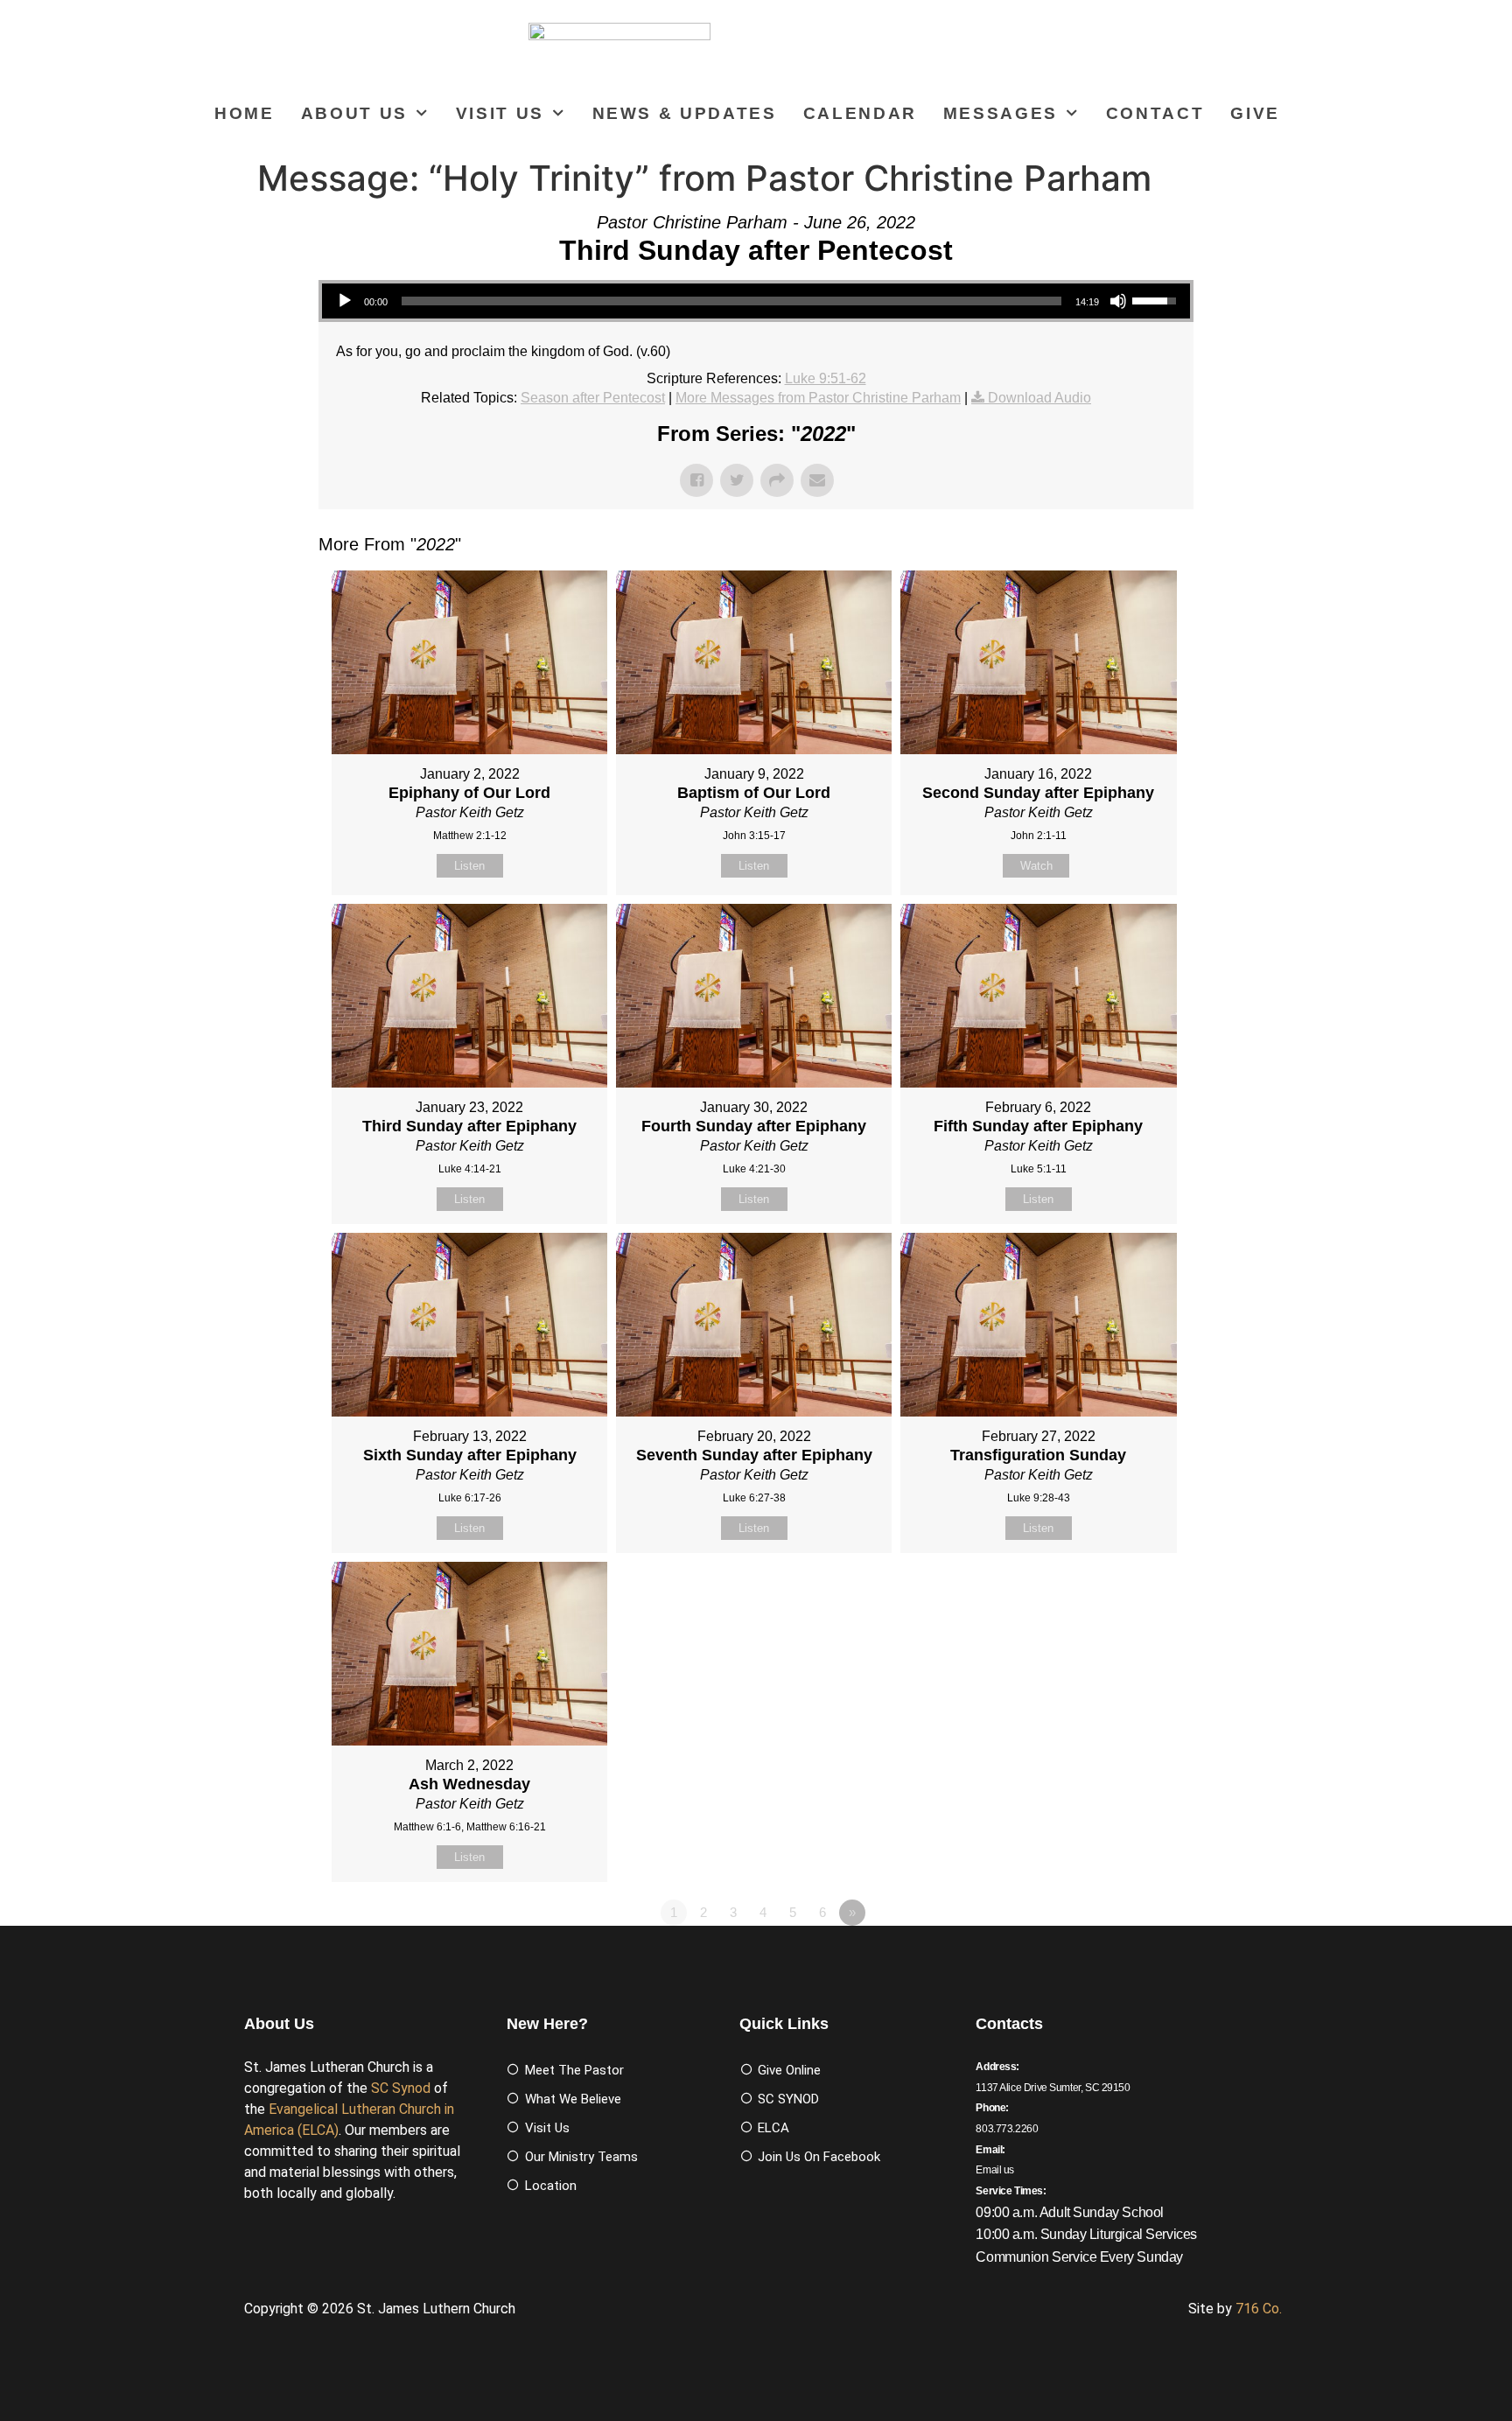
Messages (1001, 113)
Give (1255, 113)
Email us (995, 2170)
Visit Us (500, 113)
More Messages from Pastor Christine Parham (818, 398)
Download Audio (1039, 398)
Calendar (860, 113)
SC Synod (401, 2088)
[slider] (731, 301)
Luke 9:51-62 (826, 378)
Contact (1155, 113)
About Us (354, 113)
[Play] (345, 301)
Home (245, 113)
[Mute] (1118, 301)
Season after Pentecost (593, 398)
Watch (1036, 866)
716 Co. (1259, 2309)
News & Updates (685, 113)
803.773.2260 (1007, 2129)
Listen (469, 866)
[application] (756, 301)
